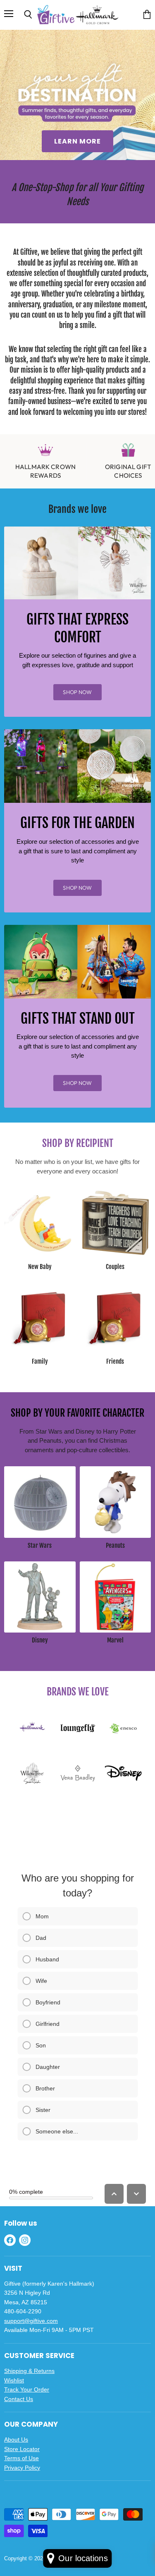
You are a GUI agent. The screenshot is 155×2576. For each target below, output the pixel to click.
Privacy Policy (22, 2468)
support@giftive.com (31, 2321)
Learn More (77, 141)
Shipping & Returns (29, 2371)
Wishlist (14, 2380)
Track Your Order (27, 2389)
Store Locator (22, 2449)
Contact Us (19, 2399)
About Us (16, 2440)
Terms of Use (21, 2458)
